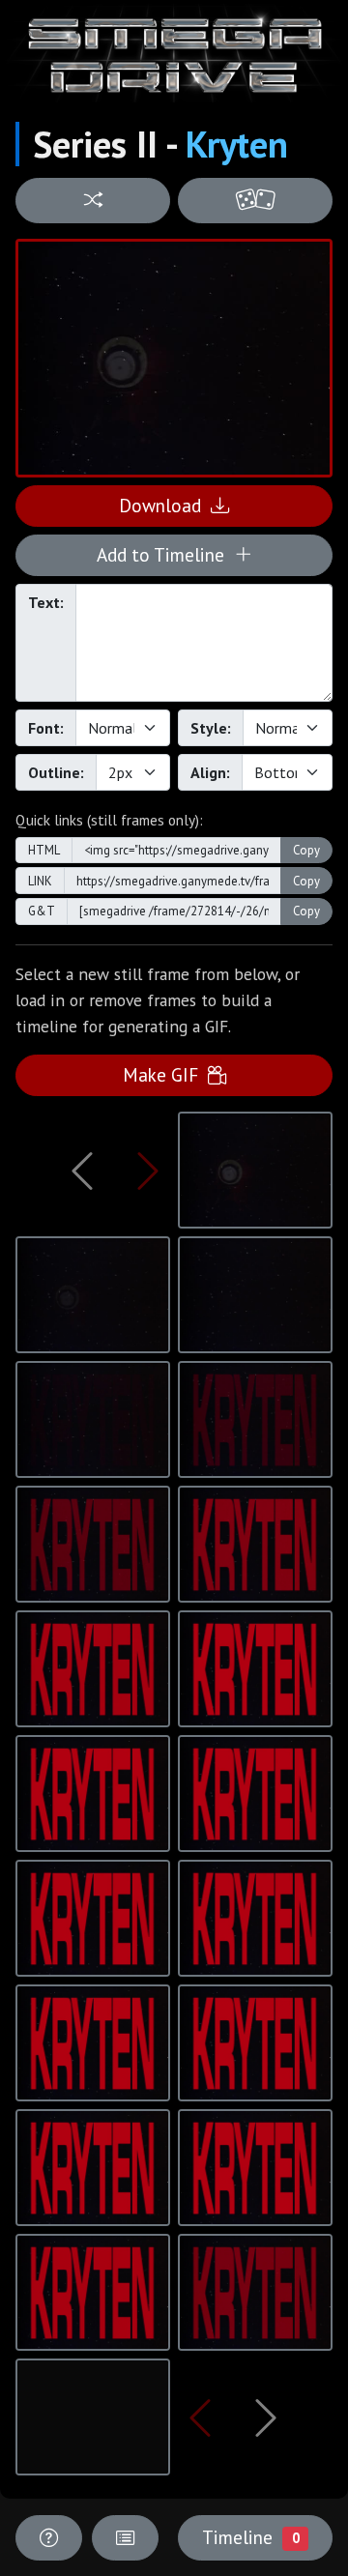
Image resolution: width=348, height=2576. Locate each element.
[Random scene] (93, 201)
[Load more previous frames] (82, 1171)
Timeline (250, 2537)
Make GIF (165, 1074)
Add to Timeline (165, 554)
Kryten (237, 144)
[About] (49, 2538)
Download (165, 505)
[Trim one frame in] (148, 1171)
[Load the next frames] (266, 2417)
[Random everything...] (255, 201)
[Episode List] (125, 2538)
